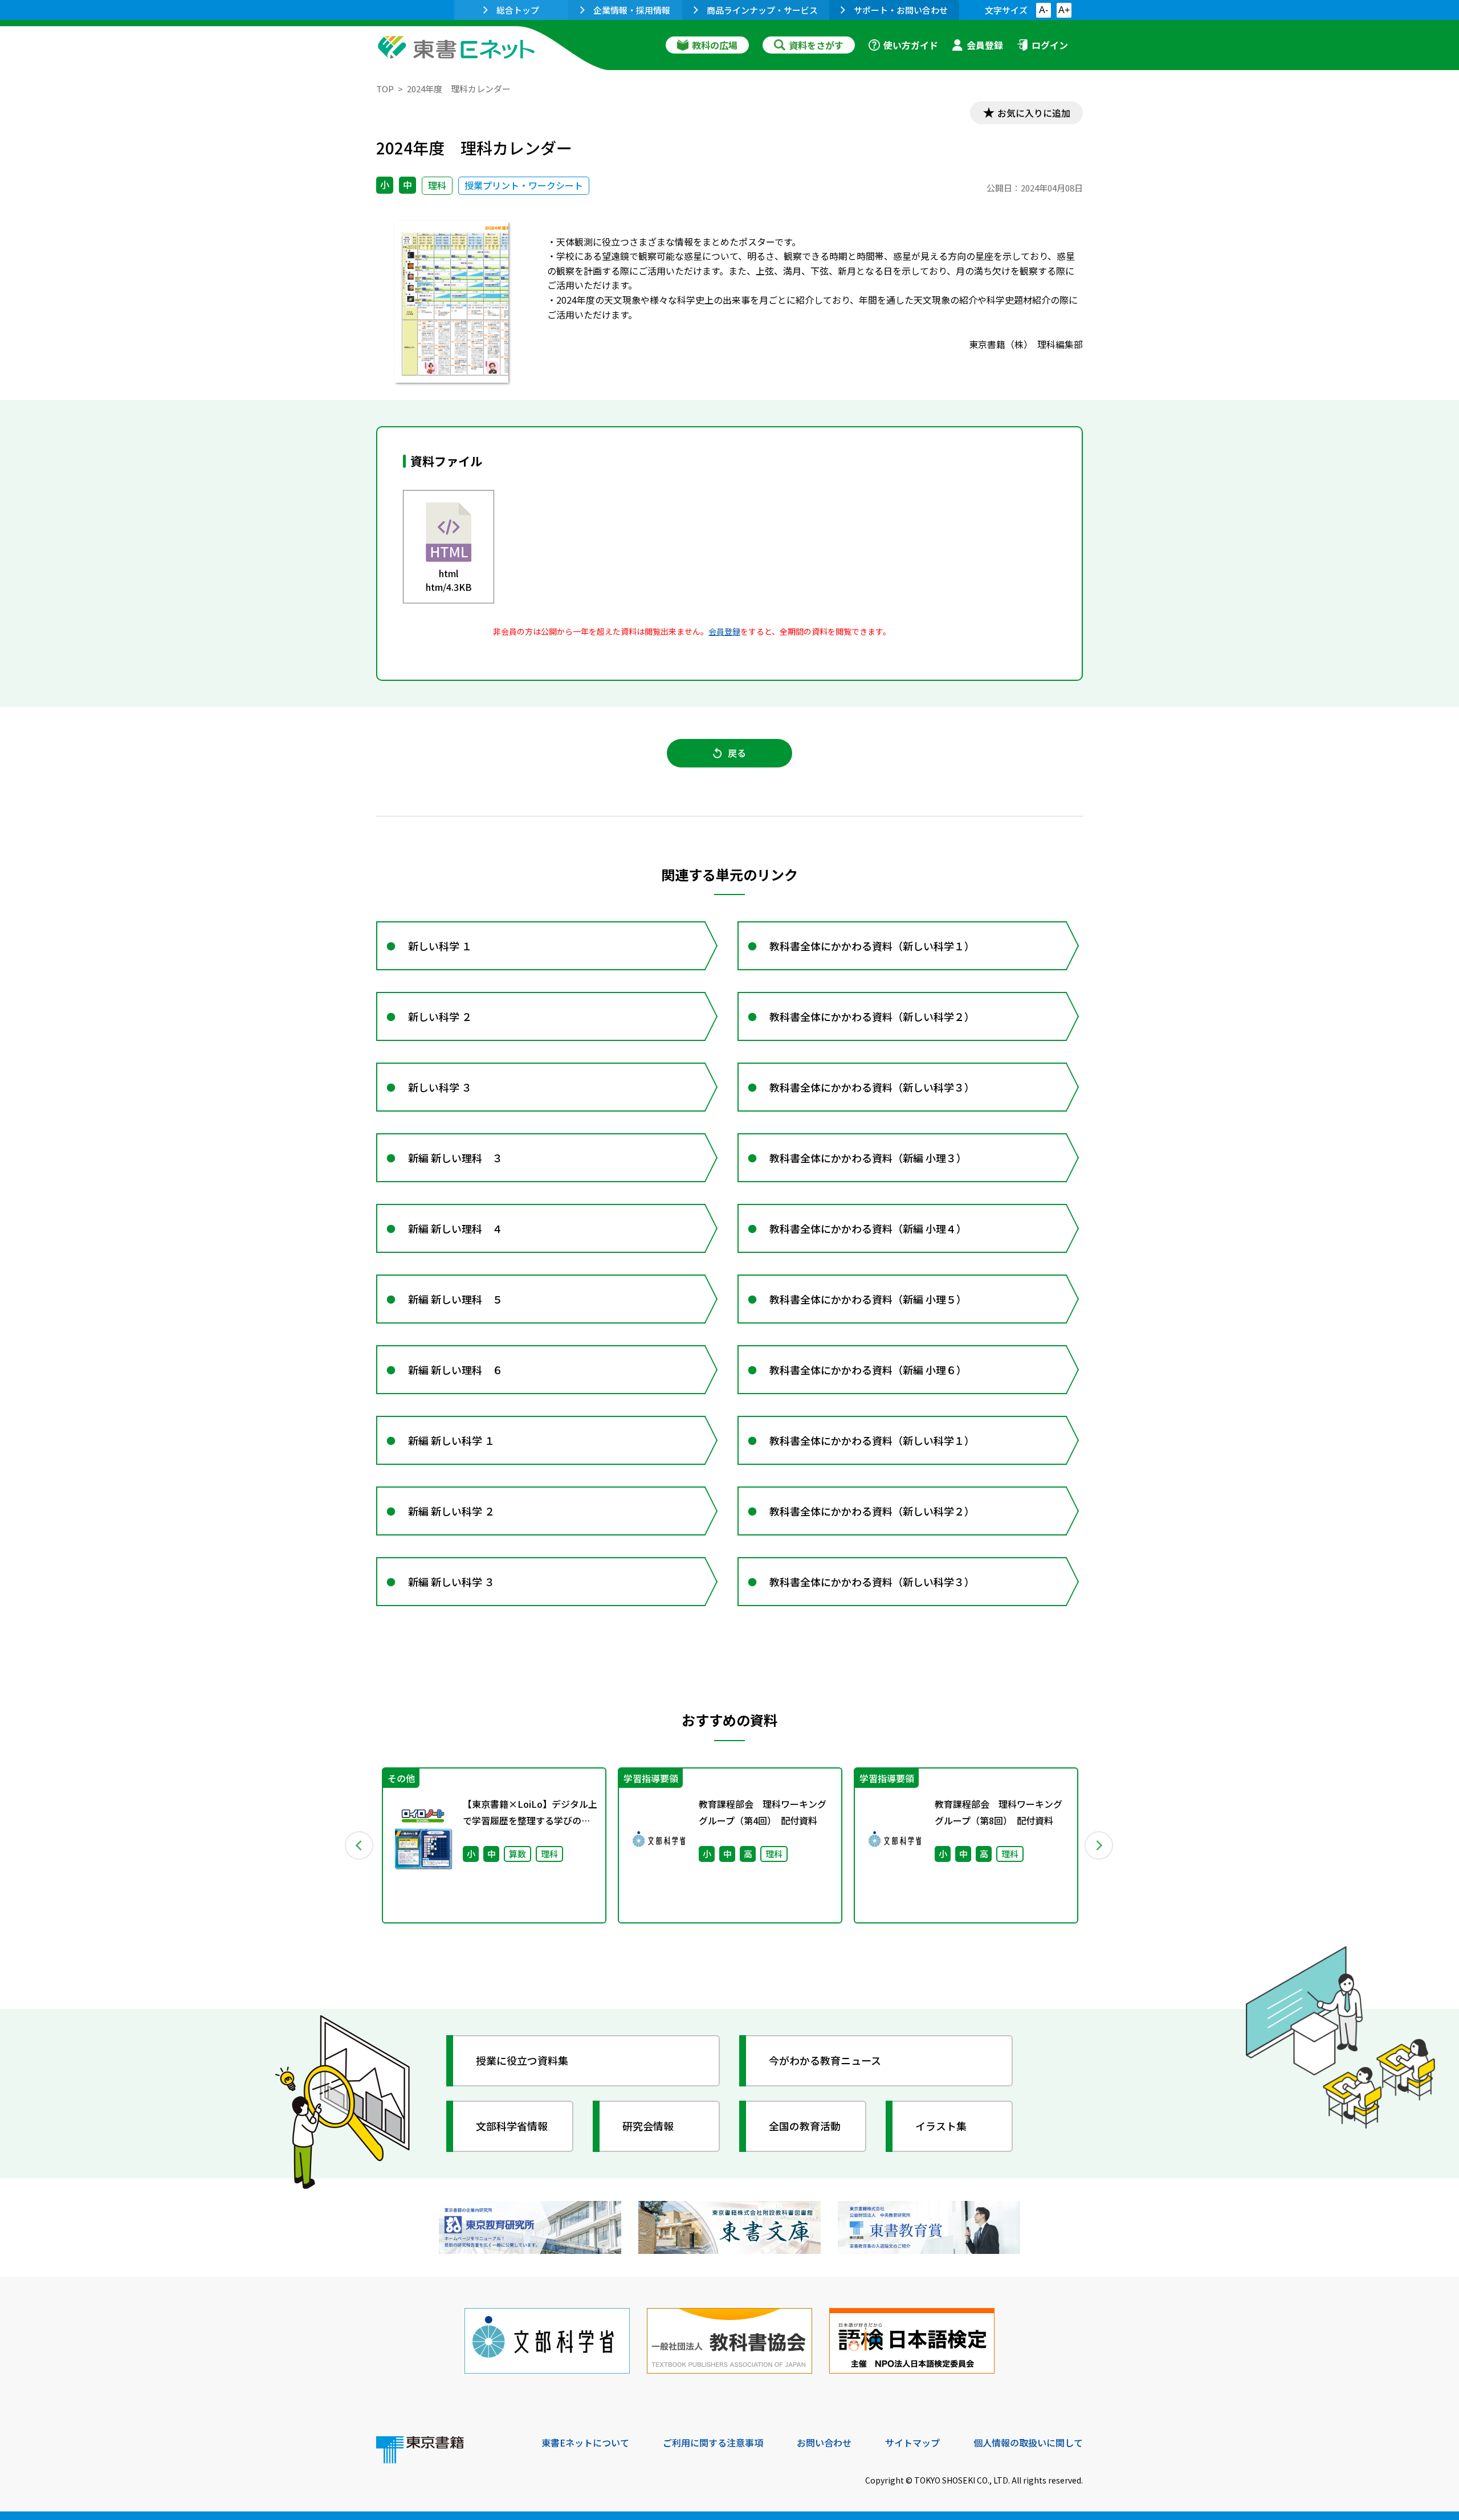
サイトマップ (912, 2443)
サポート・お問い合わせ (901, 10)
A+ (1064, 10)
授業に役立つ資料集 (522, 2060)
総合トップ (518, 10)
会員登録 (985, 45)
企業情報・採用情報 (632, 10)
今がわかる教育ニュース (825, 2060)
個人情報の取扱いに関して (1028, 2443)
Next (1099, 1845)
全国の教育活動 (805, 2126)
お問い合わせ (824, 2443)
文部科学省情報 (512, 2126)
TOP (385, 89)
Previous (360, 1845)
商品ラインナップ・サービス (762, 10)
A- (1044, 10)
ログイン (1050, 45)
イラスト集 (941, 2126)
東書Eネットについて (585, 2443)
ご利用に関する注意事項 (713, 2443)
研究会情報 (648, 2126)
